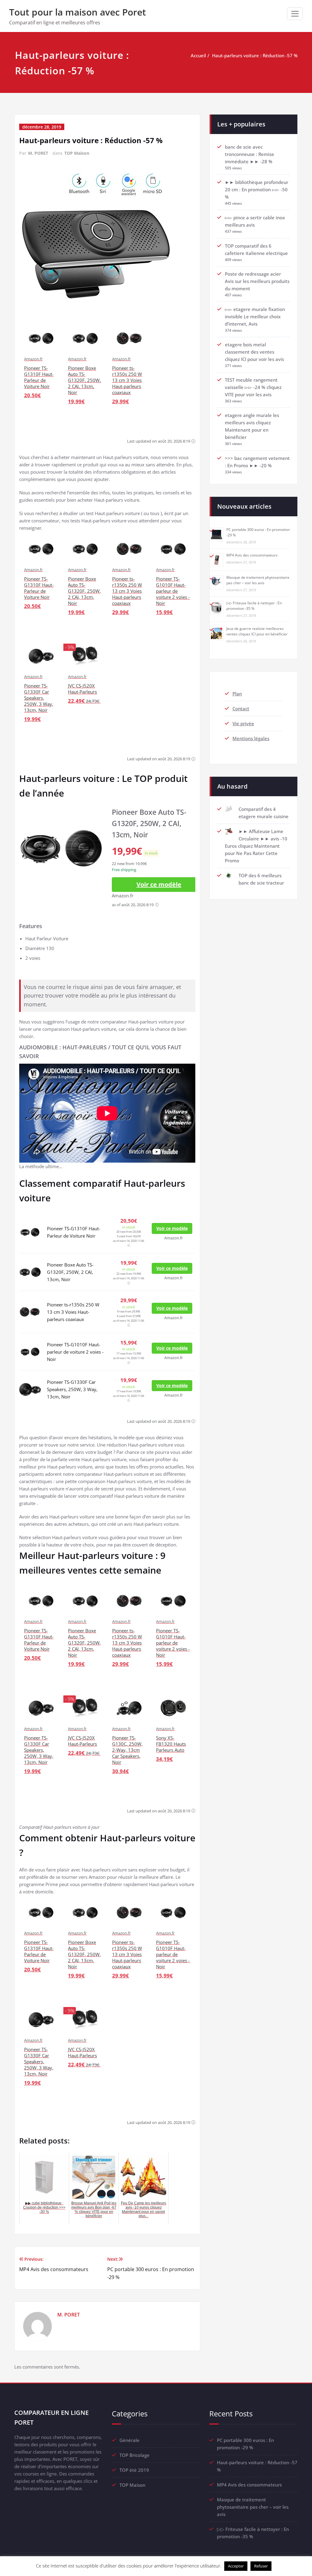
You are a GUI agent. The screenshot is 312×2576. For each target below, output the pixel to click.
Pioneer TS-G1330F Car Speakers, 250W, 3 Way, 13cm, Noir (72, 1389)
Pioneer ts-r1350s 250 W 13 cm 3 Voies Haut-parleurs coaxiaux (73, 1312)
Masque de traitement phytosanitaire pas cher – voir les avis (258, 580)
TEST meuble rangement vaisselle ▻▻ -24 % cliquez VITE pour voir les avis (253, 387)
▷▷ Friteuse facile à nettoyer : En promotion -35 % (254, 606)
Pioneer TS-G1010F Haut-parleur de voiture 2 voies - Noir (75, 1352)
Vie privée (243, 723)
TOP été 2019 (134, 2470)
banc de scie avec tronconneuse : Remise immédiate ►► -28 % (250, 154)
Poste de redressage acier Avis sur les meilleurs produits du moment (257, 281)
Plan (237, 694)
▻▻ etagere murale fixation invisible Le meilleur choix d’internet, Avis (255, 316)
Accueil (198, 55)
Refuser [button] (261, 2566)
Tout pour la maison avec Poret (78, 12)
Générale (129, 2440)
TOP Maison (77, 153)
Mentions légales (251, 738)
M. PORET (38, 153)
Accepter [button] (236, 2566)
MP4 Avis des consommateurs (252, 555)
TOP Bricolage (135, 2455)
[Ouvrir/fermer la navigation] (295, 14)
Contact (241, 708)
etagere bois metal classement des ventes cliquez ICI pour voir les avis (254, 352)
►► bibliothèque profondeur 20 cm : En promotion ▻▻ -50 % (257, 189)
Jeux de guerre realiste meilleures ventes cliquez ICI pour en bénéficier (257, 631)
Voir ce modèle (159, 884)
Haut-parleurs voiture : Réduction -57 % (255, 55)
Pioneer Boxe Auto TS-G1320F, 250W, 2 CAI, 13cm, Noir (70, 1272)
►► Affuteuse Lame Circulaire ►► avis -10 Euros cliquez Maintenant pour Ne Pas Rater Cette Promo (256, 846)
